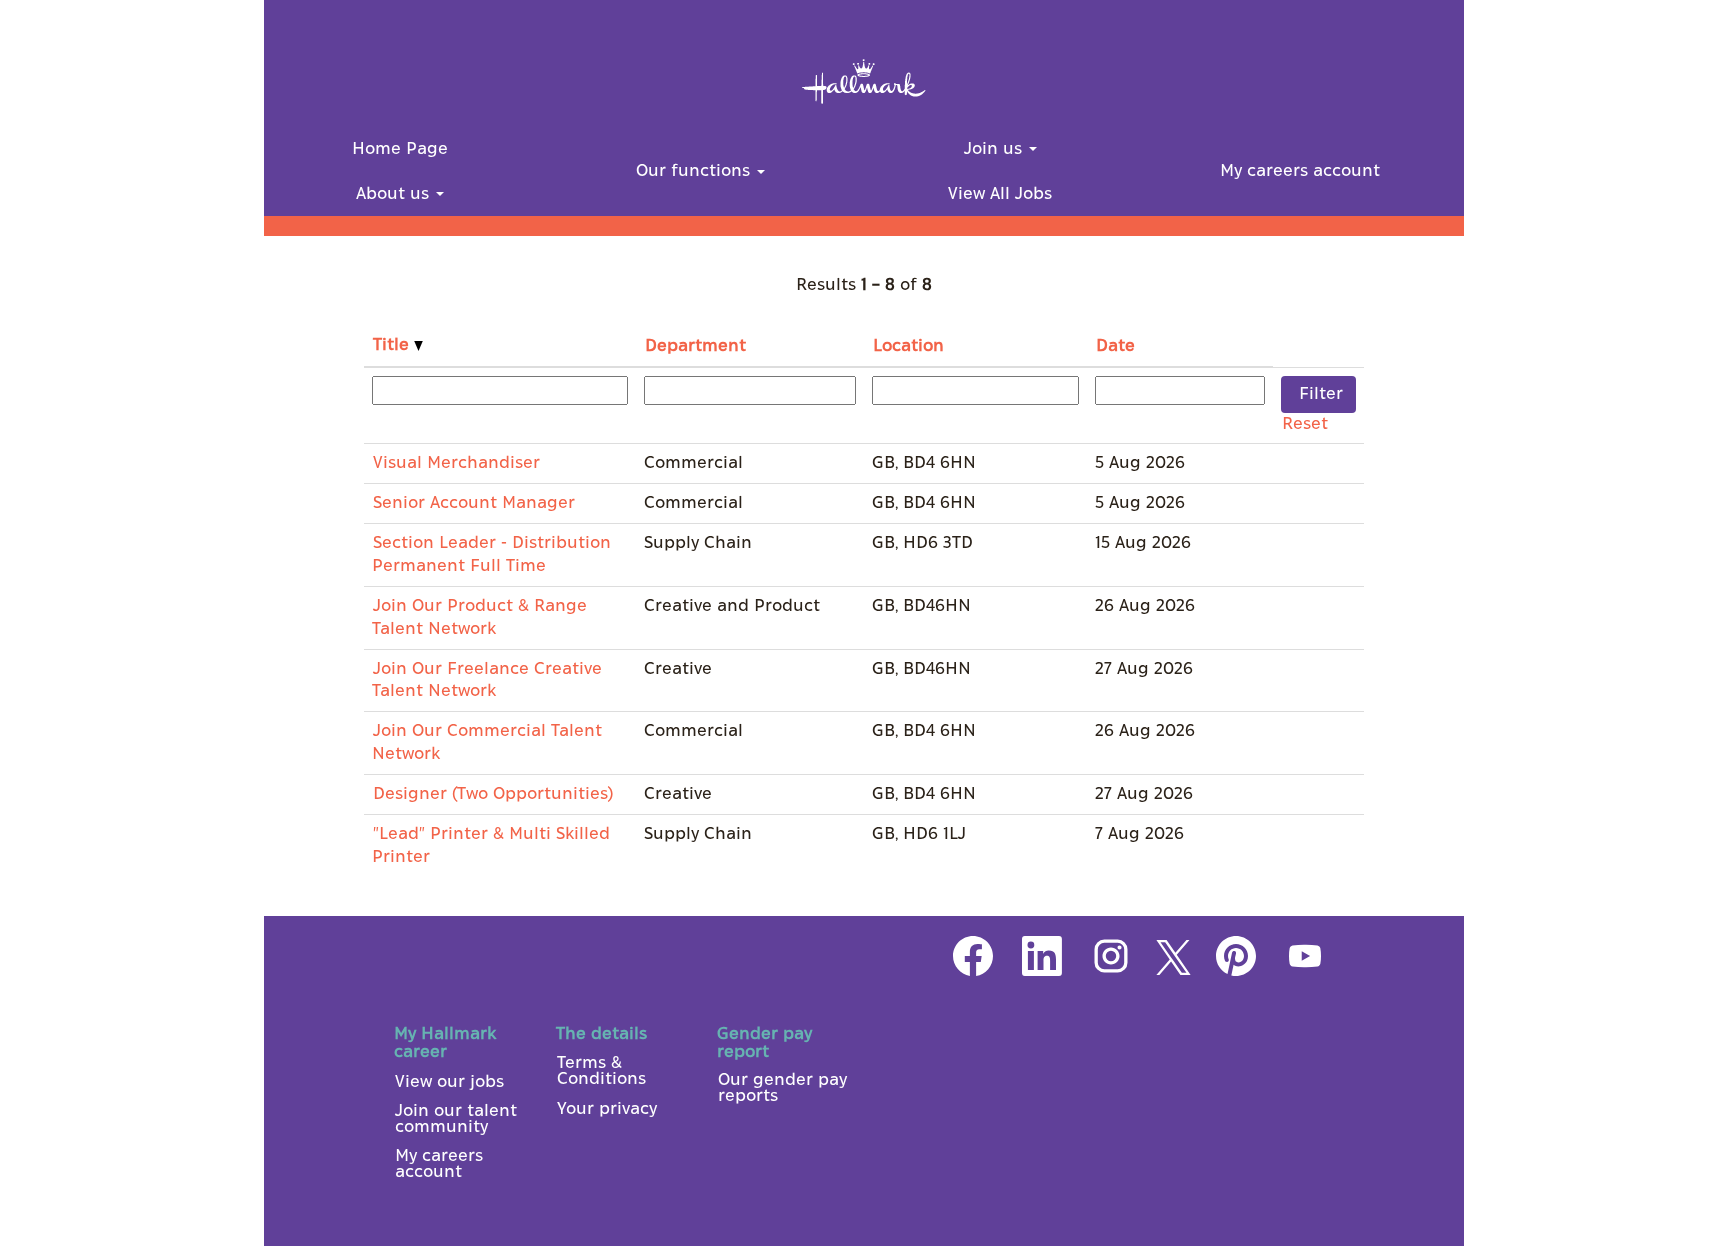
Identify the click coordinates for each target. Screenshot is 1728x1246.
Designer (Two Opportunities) (493, 794)
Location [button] (908, 346)
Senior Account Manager (474, 503)
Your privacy (607, 1109)
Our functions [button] (695, 171)
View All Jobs (1000, 194)
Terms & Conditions (601, 1071)
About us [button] (395, 194)
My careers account (1300, 171)
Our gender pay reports (782, 1088)
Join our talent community (456, 1119)
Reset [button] (1305, 424)
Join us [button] (995, 149)
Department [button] (695, 346)
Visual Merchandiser (456, 463)
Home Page (400, 149)
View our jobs (449, 1082)
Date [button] (1115, 346)
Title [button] (393, 345)
